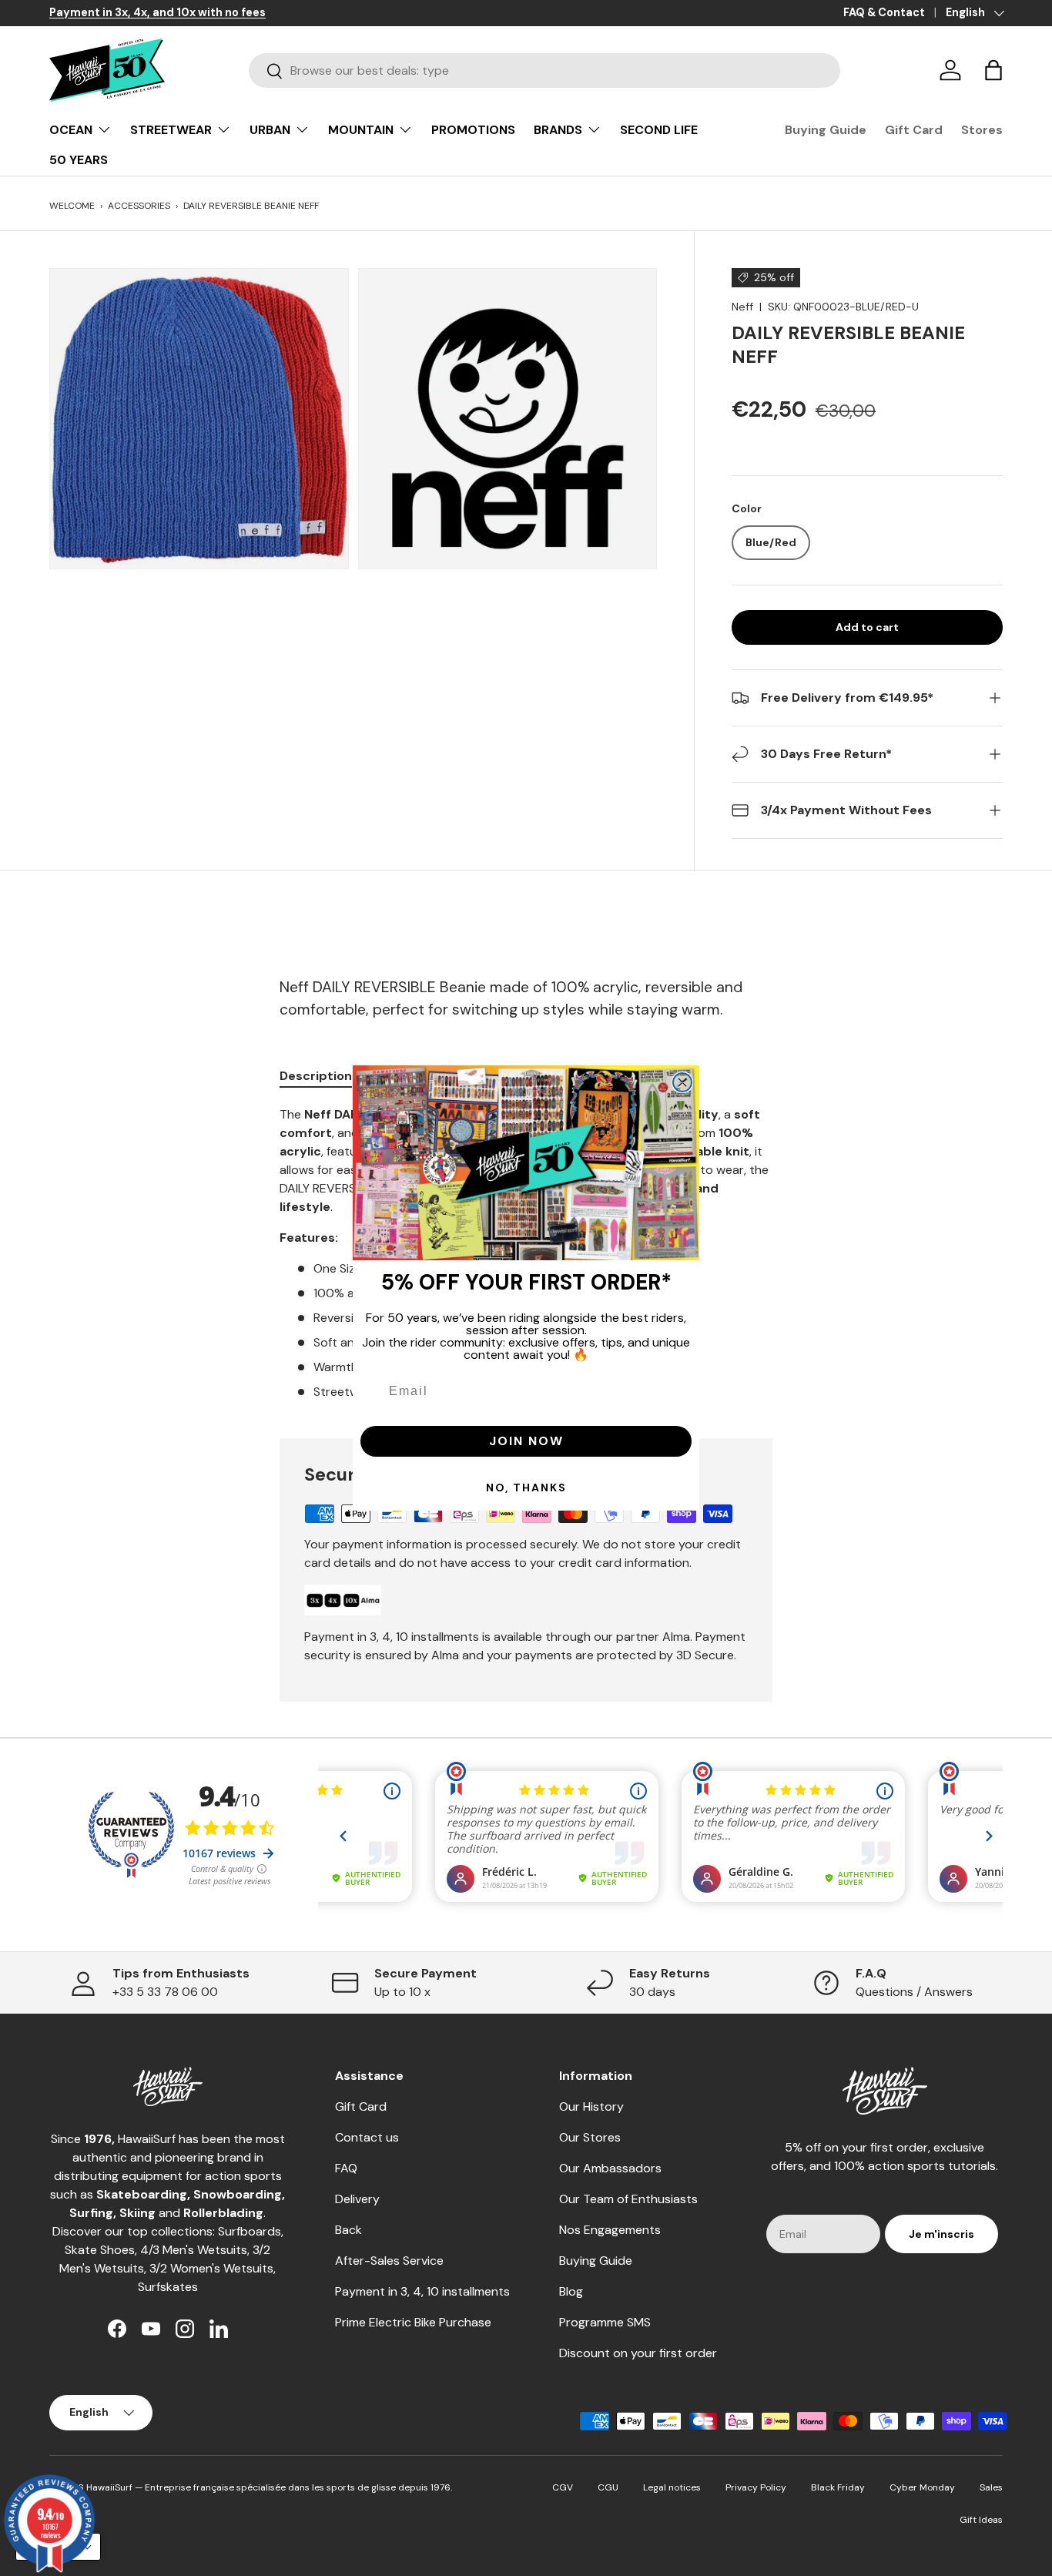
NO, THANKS (526, 1488)
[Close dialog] (682, 1082)
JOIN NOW (526, 1441)
